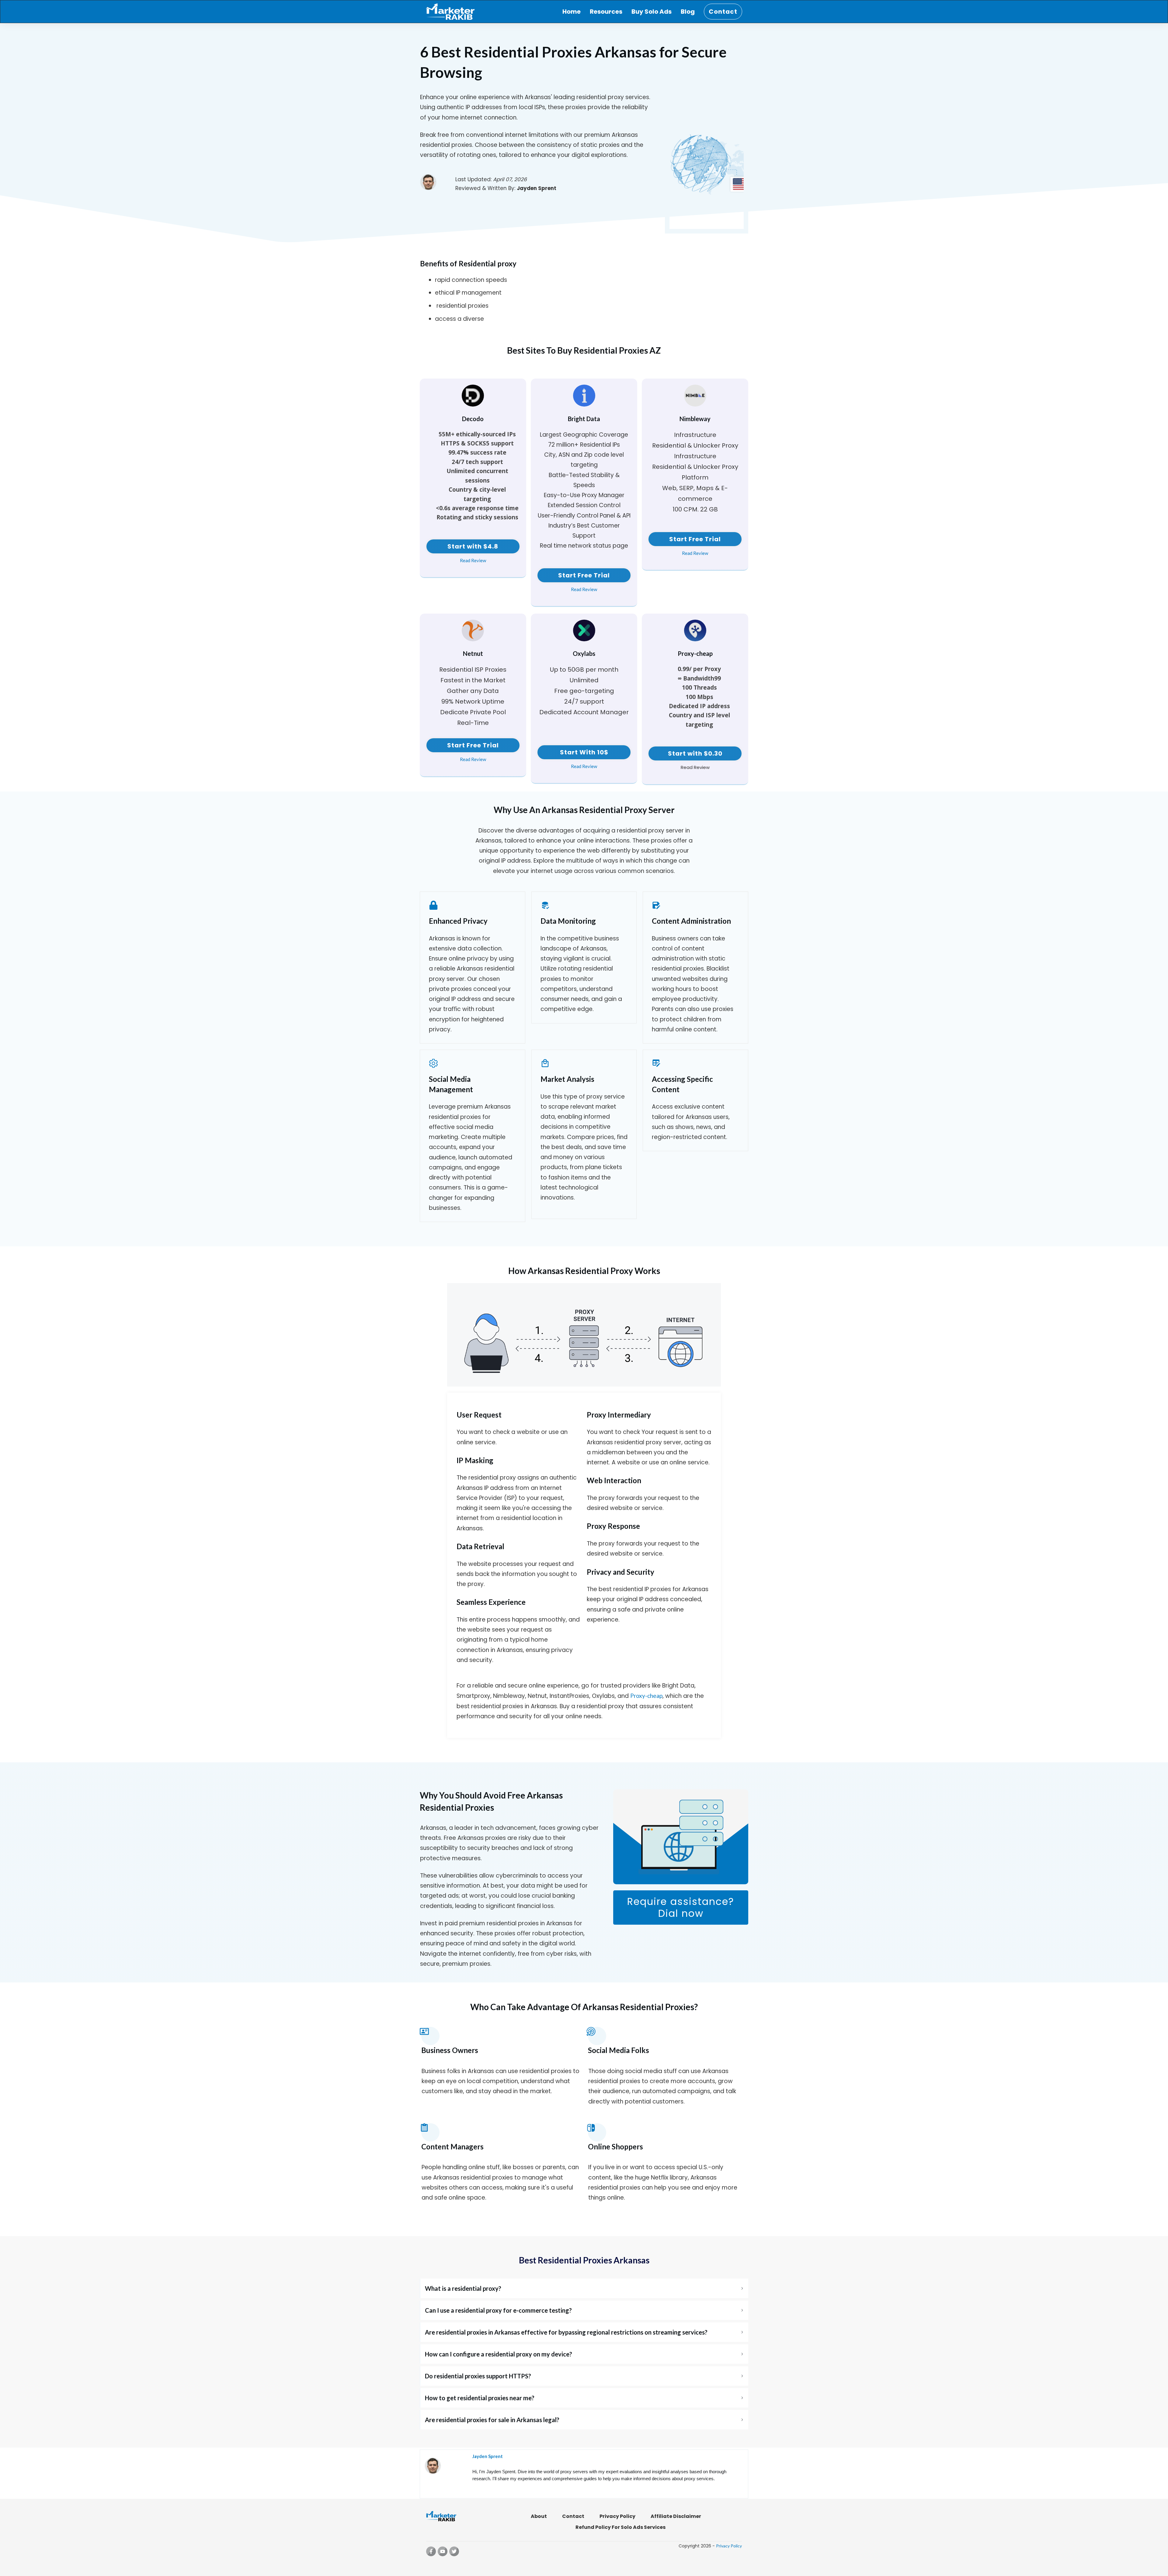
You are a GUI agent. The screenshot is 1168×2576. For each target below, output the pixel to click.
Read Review (473, 560)
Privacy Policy (729, 2546)
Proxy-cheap (646, 1696)
